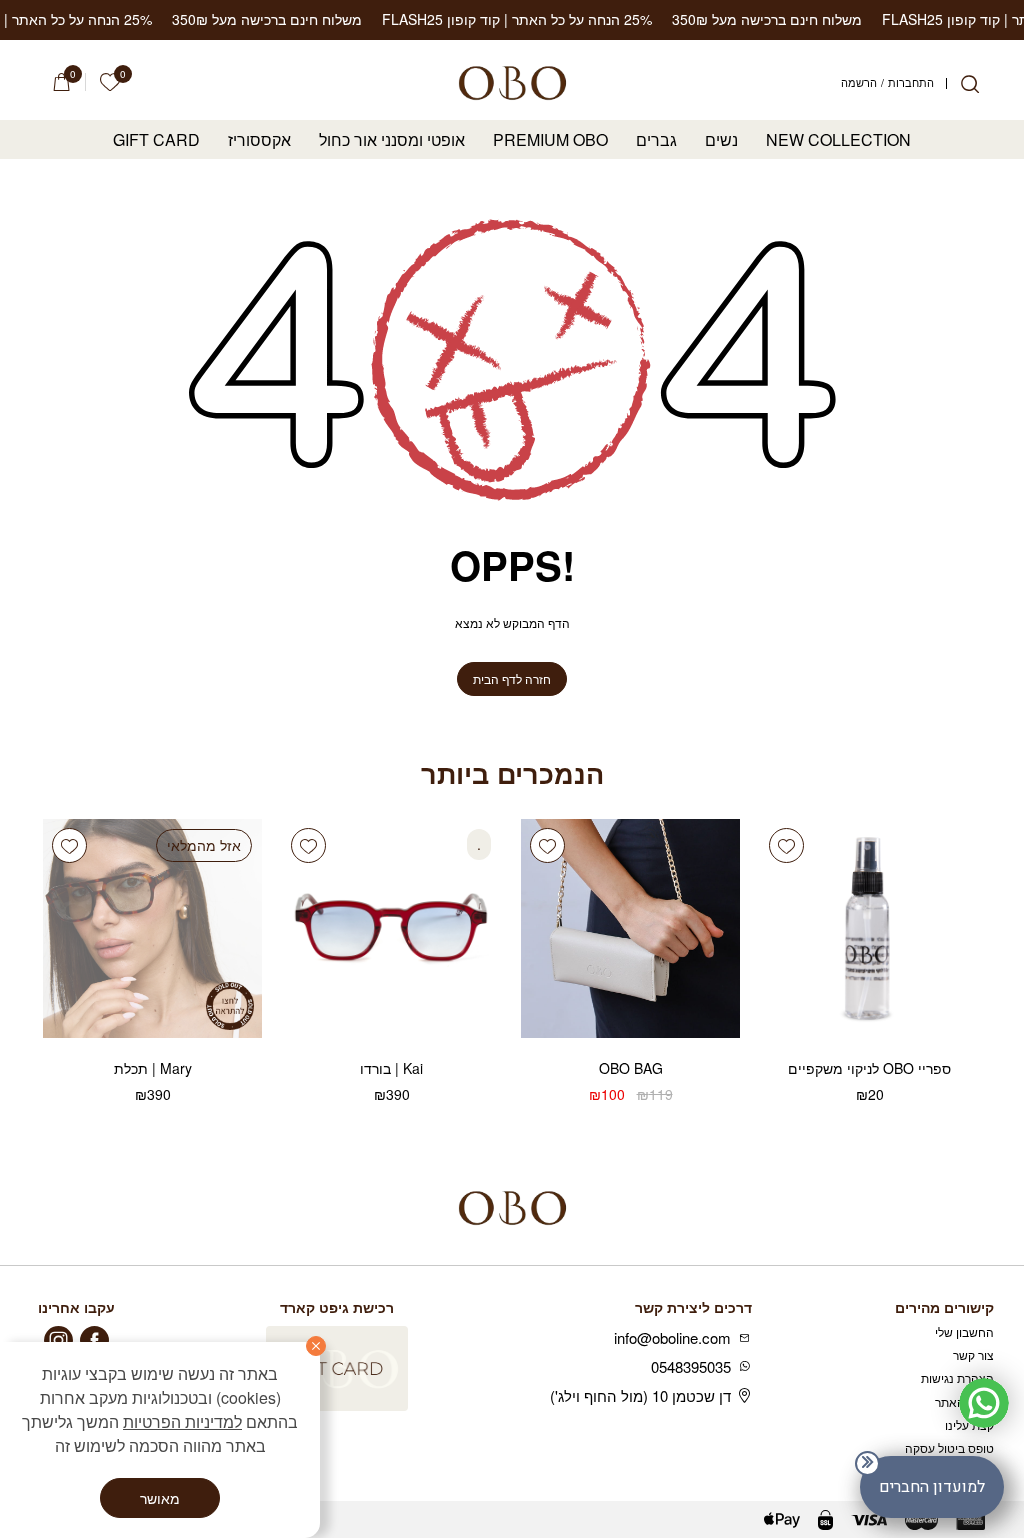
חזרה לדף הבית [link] (512, 678)
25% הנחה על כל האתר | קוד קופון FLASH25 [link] (479, 19)
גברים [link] (656, 140)
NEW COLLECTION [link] (838, 140)
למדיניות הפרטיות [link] (182, 1421)
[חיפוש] (970, 84)
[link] (110, 82)
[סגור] (316, 1346)
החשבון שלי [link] (964, 1331)
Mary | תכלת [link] (153, 1068)
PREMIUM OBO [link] (550, 140)
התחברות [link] (911, 83)
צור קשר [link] (973, 1354)
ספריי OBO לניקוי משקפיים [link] (869, 1068)
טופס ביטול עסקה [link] (949, 1447)
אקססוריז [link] (259, 140)
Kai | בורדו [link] (391, 1068)
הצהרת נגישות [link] (957, 1377)
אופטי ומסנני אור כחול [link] (392, 140)
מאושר (160, 1498)
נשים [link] (721, 140)
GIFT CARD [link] (156, 140)
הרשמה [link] (859, 83)
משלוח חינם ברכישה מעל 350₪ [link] (729, 19)
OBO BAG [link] (631, 1068)
